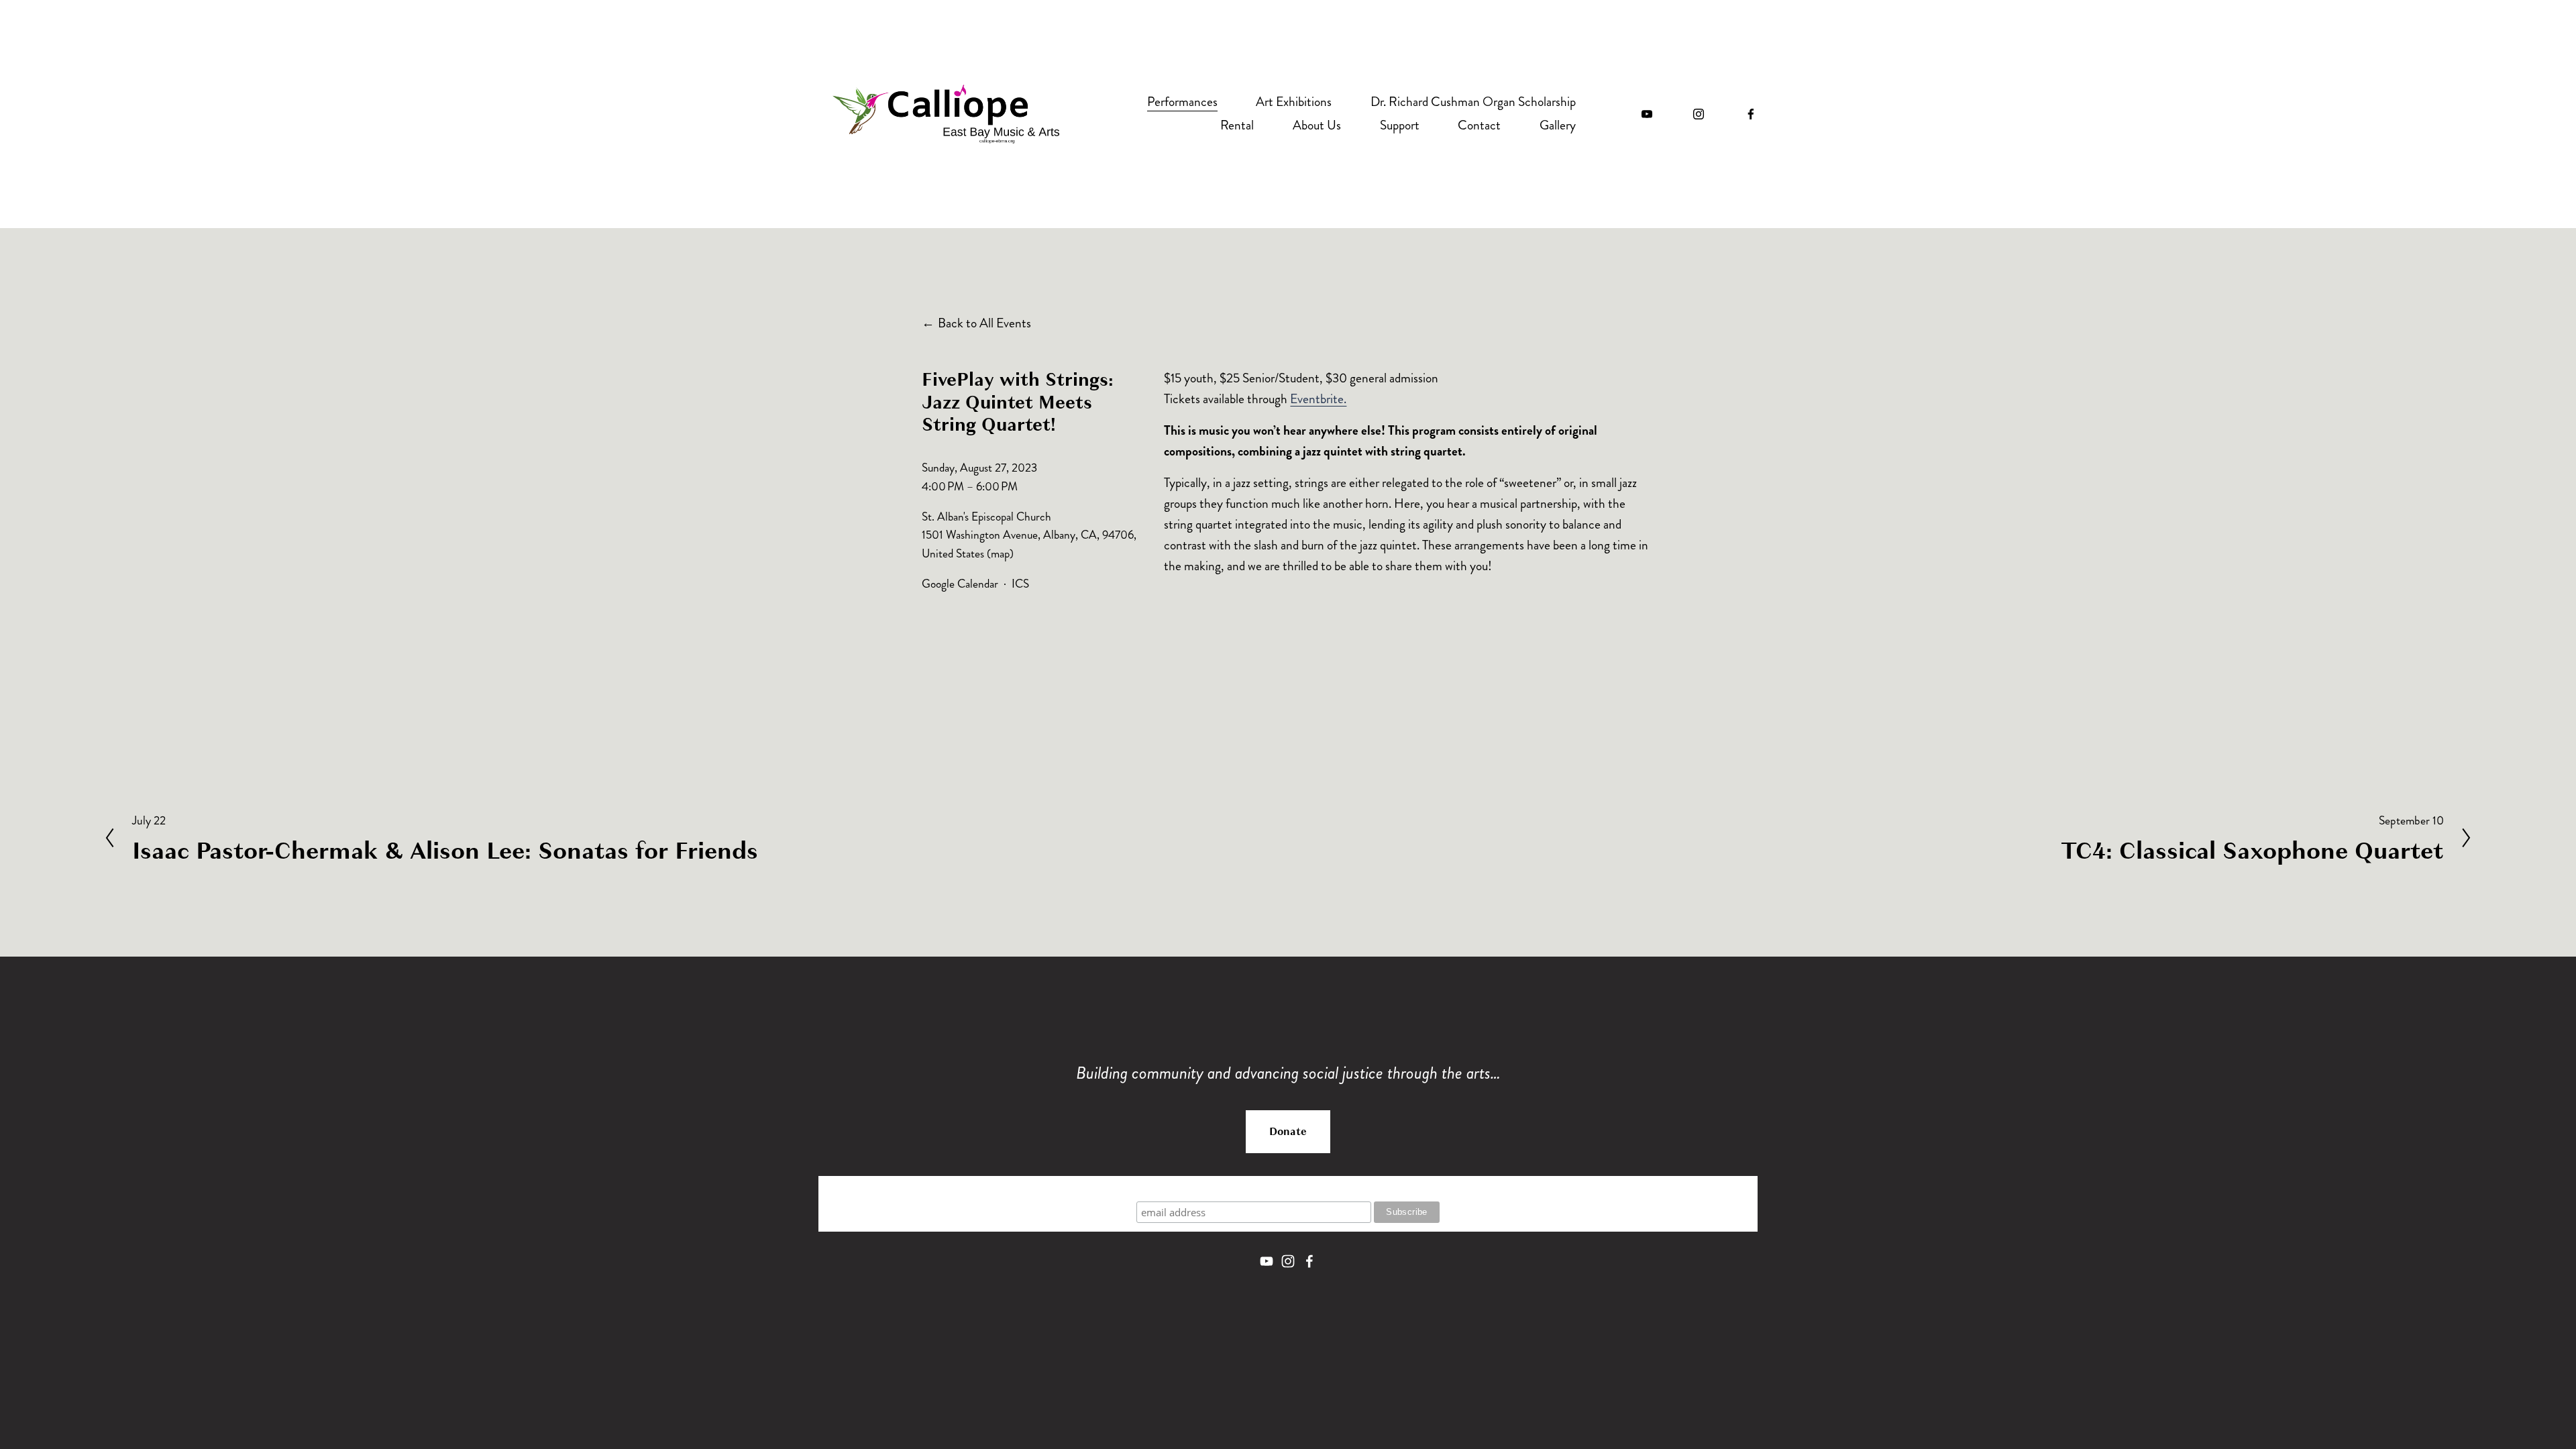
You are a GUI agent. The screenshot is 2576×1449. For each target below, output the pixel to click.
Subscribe (1288, 1188)
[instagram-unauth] (1699, 114)
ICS (1020, 584)
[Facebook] (1751, 114)
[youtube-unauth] (1647, 114)
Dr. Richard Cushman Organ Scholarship (1473, 102)
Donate (1288, 1132)
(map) (1000, 554)
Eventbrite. (1318, 399)
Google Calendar (960, 584)
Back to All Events (984, 323)
